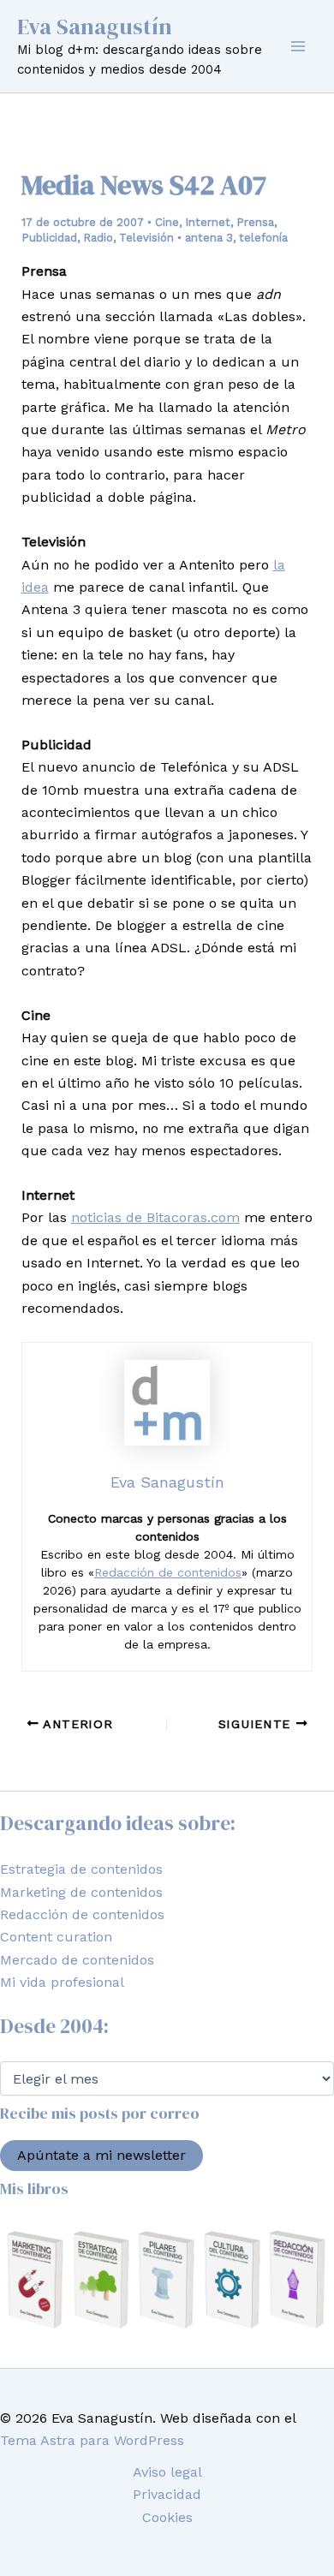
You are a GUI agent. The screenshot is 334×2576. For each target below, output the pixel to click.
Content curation (56, 1937)
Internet (208, 222)
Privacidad (167, 2494)
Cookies (167, 2517)
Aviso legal (167, 2472)
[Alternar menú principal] (298, 46)
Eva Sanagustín (95, 27)
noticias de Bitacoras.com (155, 1217)
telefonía (263, 238)
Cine (167, 222)
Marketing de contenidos (81, 1892)
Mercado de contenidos (77, 1960)
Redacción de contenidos (168, 1572)
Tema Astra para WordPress (92, 2440)
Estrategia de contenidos (81, 1869)
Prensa (255, 222)
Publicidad (49, 238)
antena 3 (209, 238)
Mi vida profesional (62, 1982)
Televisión (146, 238)
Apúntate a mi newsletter (101, 2155)
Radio (98, 238)
